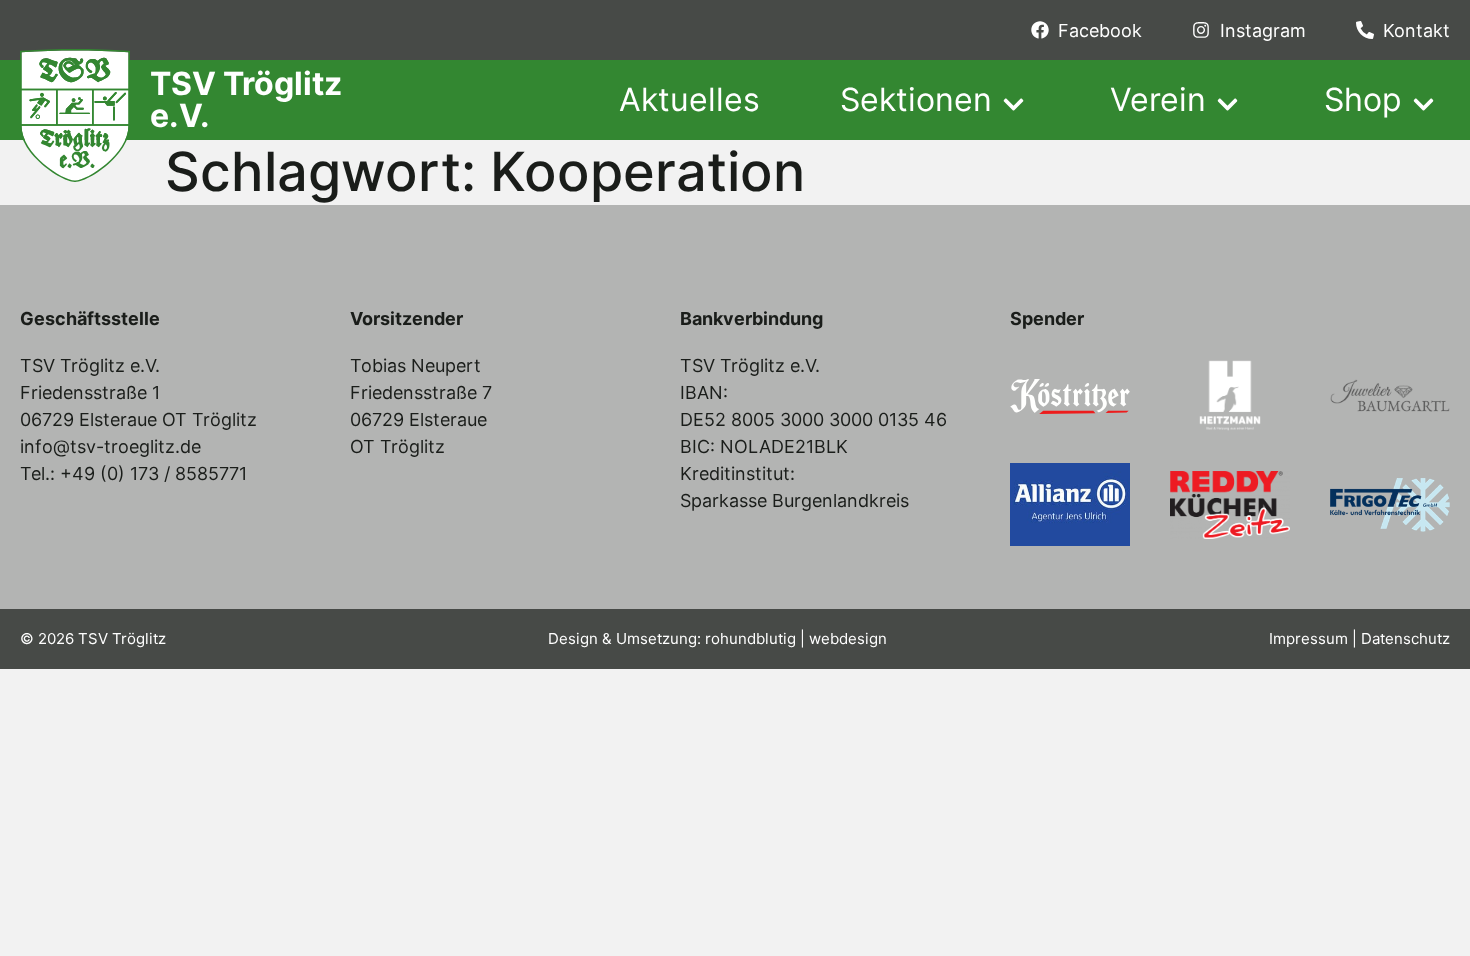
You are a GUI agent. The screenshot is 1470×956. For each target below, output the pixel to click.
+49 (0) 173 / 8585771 (153, 473)
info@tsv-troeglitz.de (110, 446)
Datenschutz (1405, 638)
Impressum (1308, 638)
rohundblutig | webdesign (796, 638)
